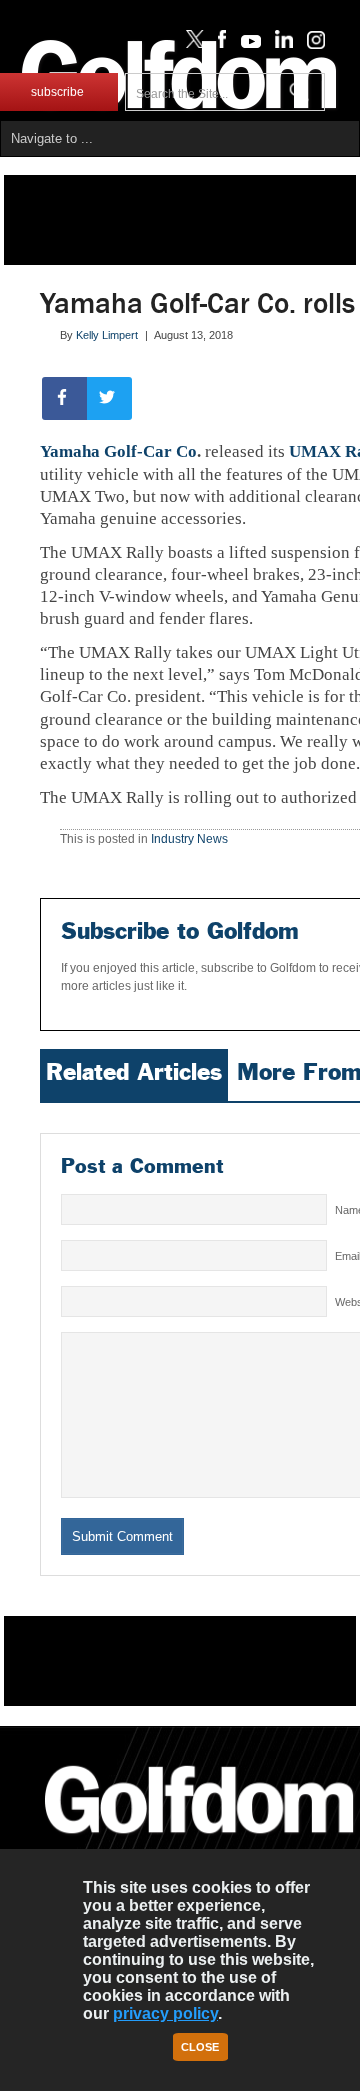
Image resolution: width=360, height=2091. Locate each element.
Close (200, 2047)
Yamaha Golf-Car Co (118, 451)
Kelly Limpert (107, 335)
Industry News (189, 839)
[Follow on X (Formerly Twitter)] (191, 44)
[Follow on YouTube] (246, 44)
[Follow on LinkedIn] (280, 44)
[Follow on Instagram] (310, 44)
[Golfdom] (199, 1842)
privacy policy (165, 2013)
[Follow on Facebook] (218, 44)
